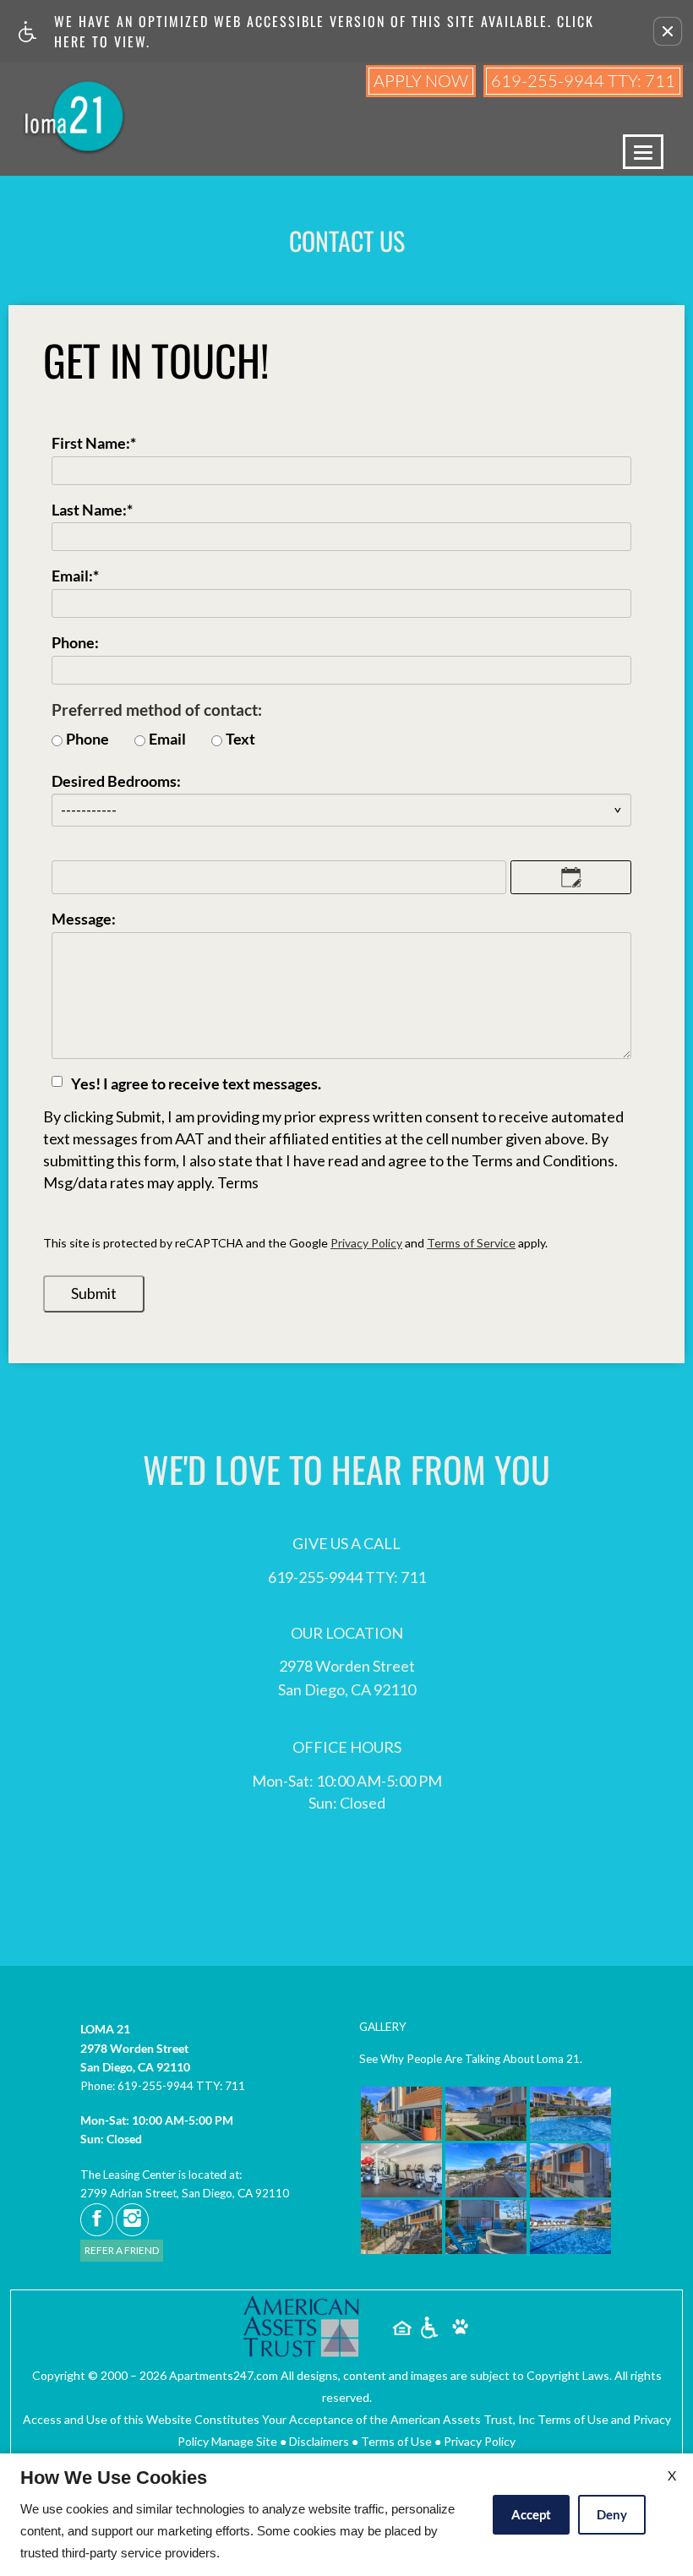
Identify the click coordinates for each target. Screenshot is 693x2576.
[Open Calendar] (571, 877)
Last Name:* (92, 510)
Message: (84, 920)
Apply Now (421, 81)
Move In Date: (99, 852)
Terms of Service (471, 1243)
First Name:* (94, 444)
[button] (668, 31)
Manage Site (244, 2441)
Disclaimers (319, 2441)
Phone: (75, 643)
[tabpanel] (346, 817)
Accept (531, 2514)
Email (167, 740)
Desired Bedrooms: (116, 782)
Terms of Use (396, 2441)
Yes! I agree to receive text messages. (196, 1084)
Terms (238, 1183)
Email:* (75, 576)
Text (240, 740)
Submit (94, 1293)
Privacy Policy (366, 1243)
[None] (303, 2328)
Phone (87, 740)
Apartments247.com (224, 2375)
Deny (612, 2514)
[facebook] (97, 2220)
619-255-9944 (583, 81)
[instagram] (132, 2220)
